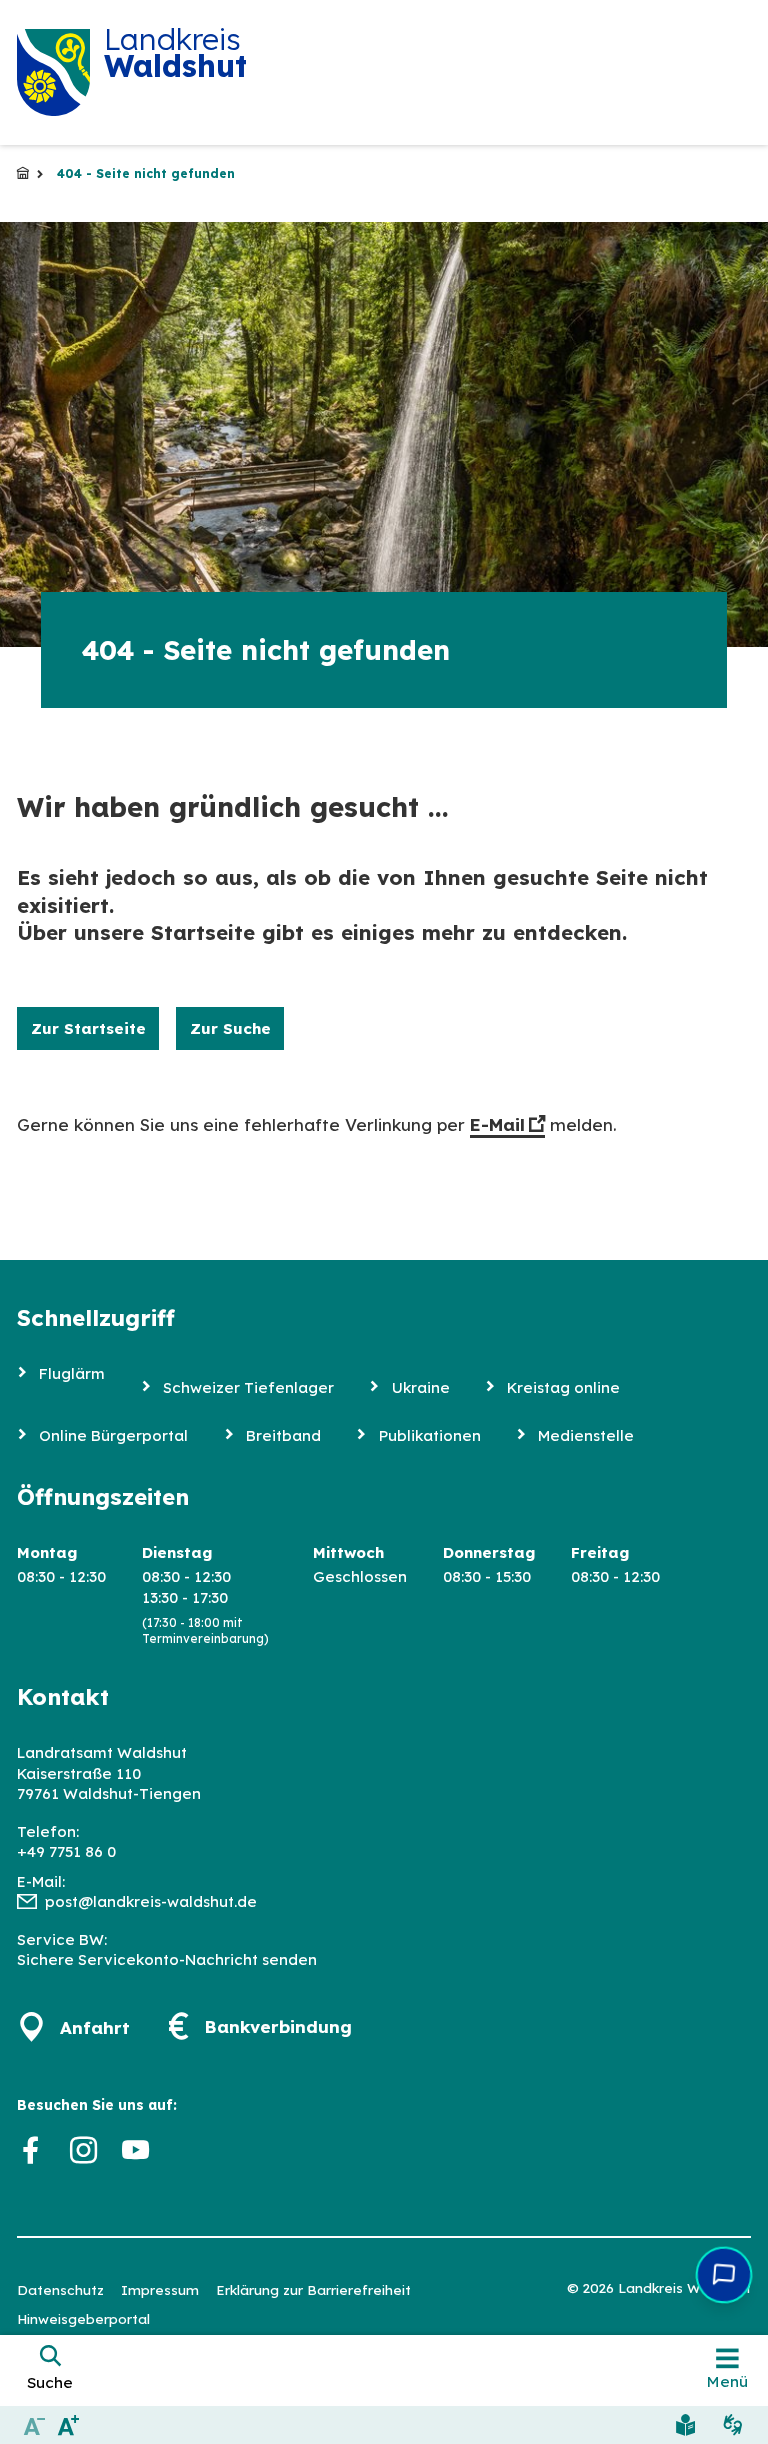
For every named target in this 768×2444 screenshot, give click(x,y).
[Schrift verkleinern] (34, 2424)
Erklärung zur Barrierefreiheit (313, 2289)
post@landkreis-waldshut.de (151, 1901)
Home (23, 174)
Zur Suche (230, 1028)
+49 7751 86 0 (66, 1851)
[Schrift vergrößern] (69, 2424)
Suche (50, 2382)
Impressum (160, 2289)
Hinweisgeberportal (83, 2318)
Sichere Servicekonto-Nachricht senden (167, 1959)
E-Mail (497, 1124)
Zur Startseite (88, 1028)
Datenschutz (60, 2289)
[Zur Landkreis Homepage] (53, 72)
